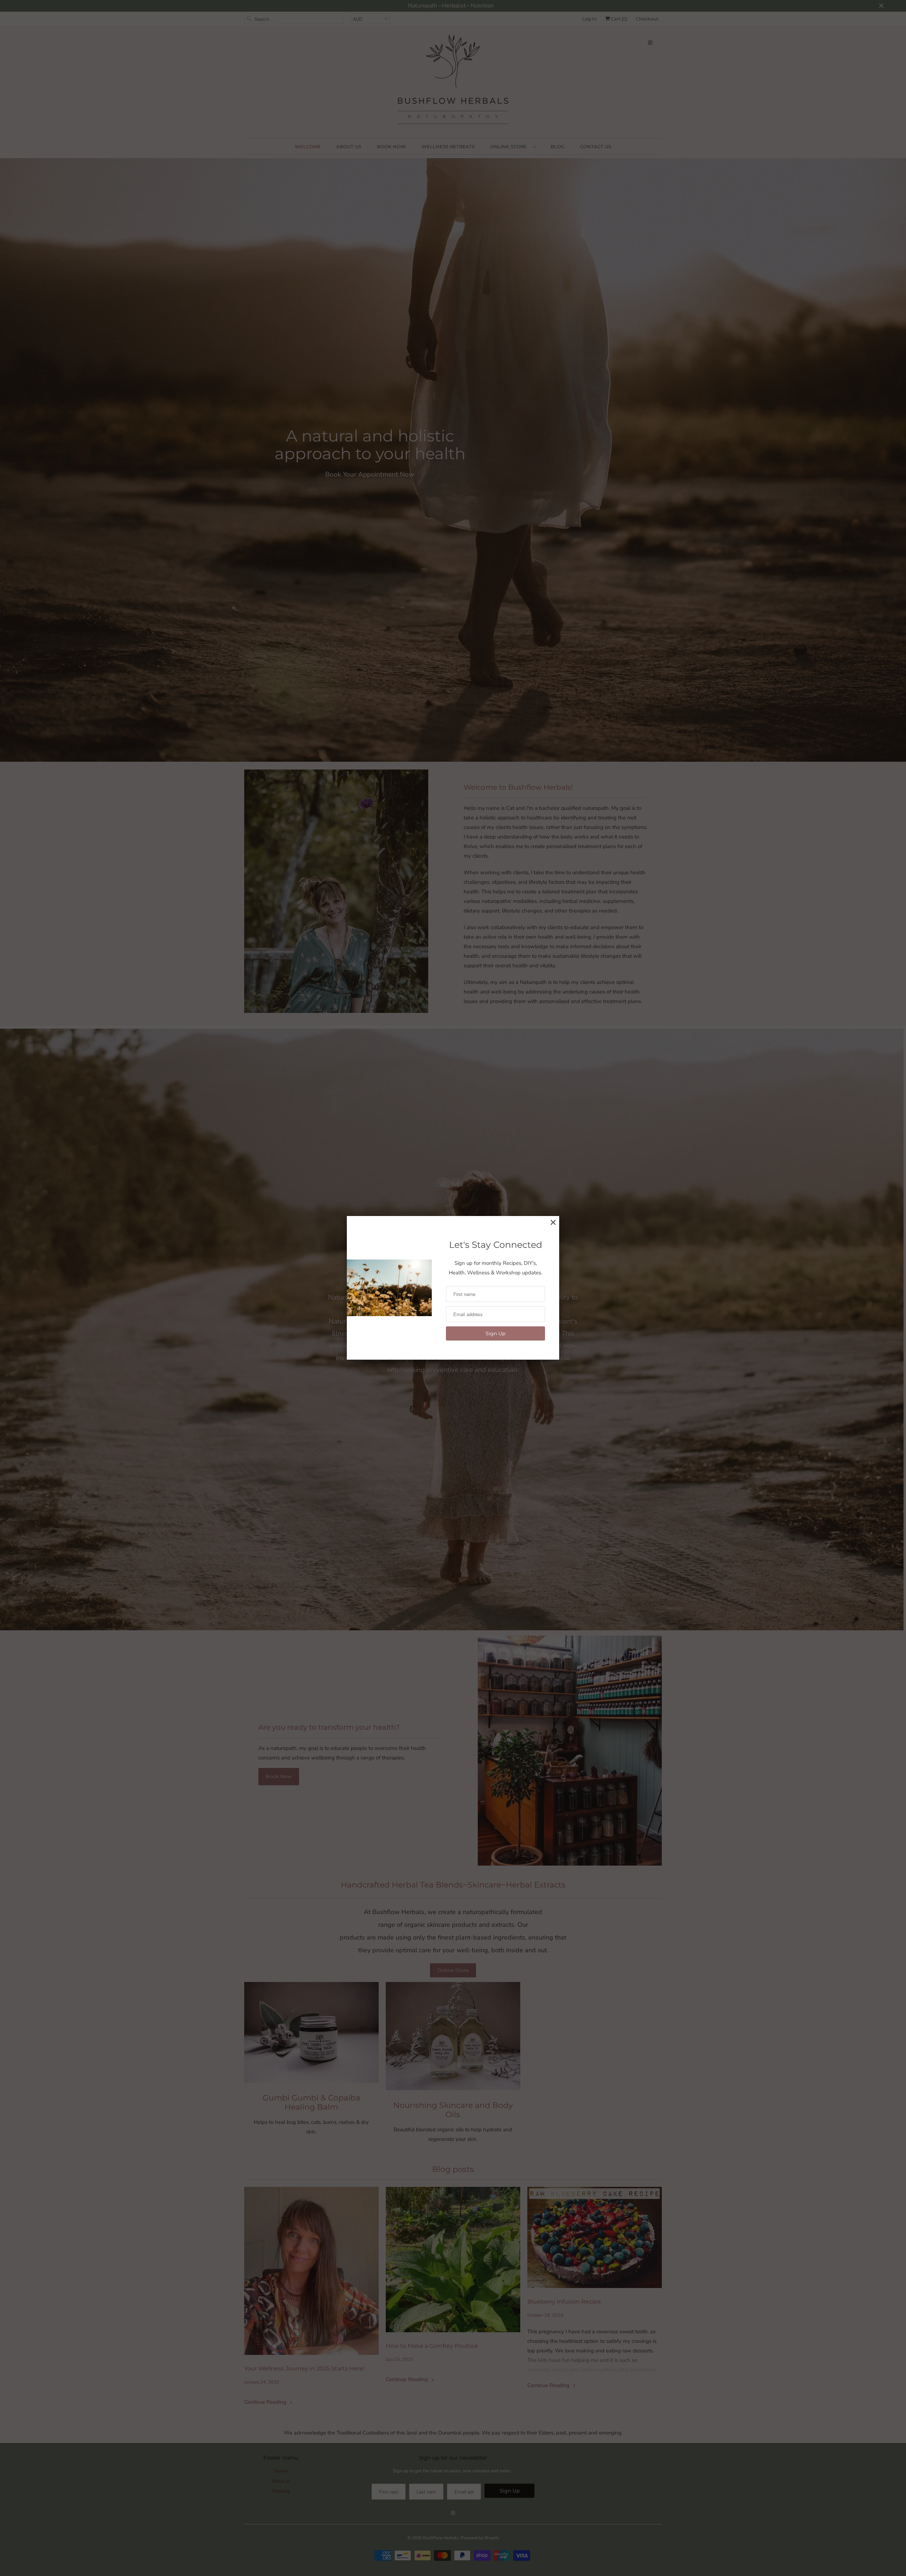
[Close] (553, 1223)
